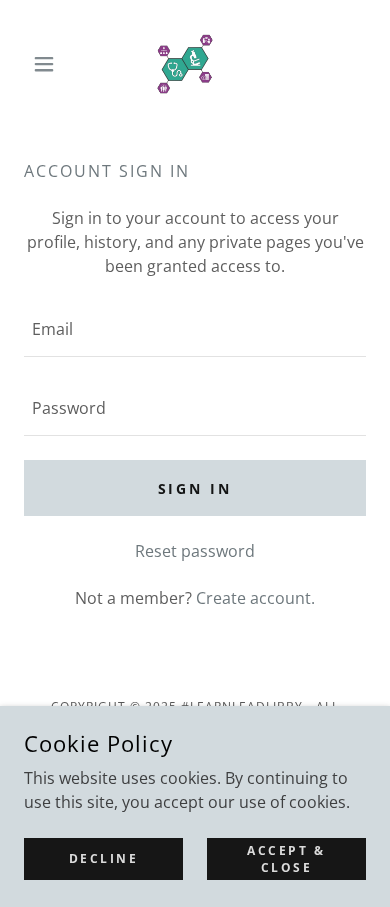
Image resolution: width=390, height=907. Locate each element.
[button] (49, 64)
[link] (195, 64)
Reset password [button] (195, 551)
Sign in (195, 488)
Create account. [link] (255, 598)
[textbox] (195, 329)
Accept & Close (286, 858)
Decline (104, 858)
